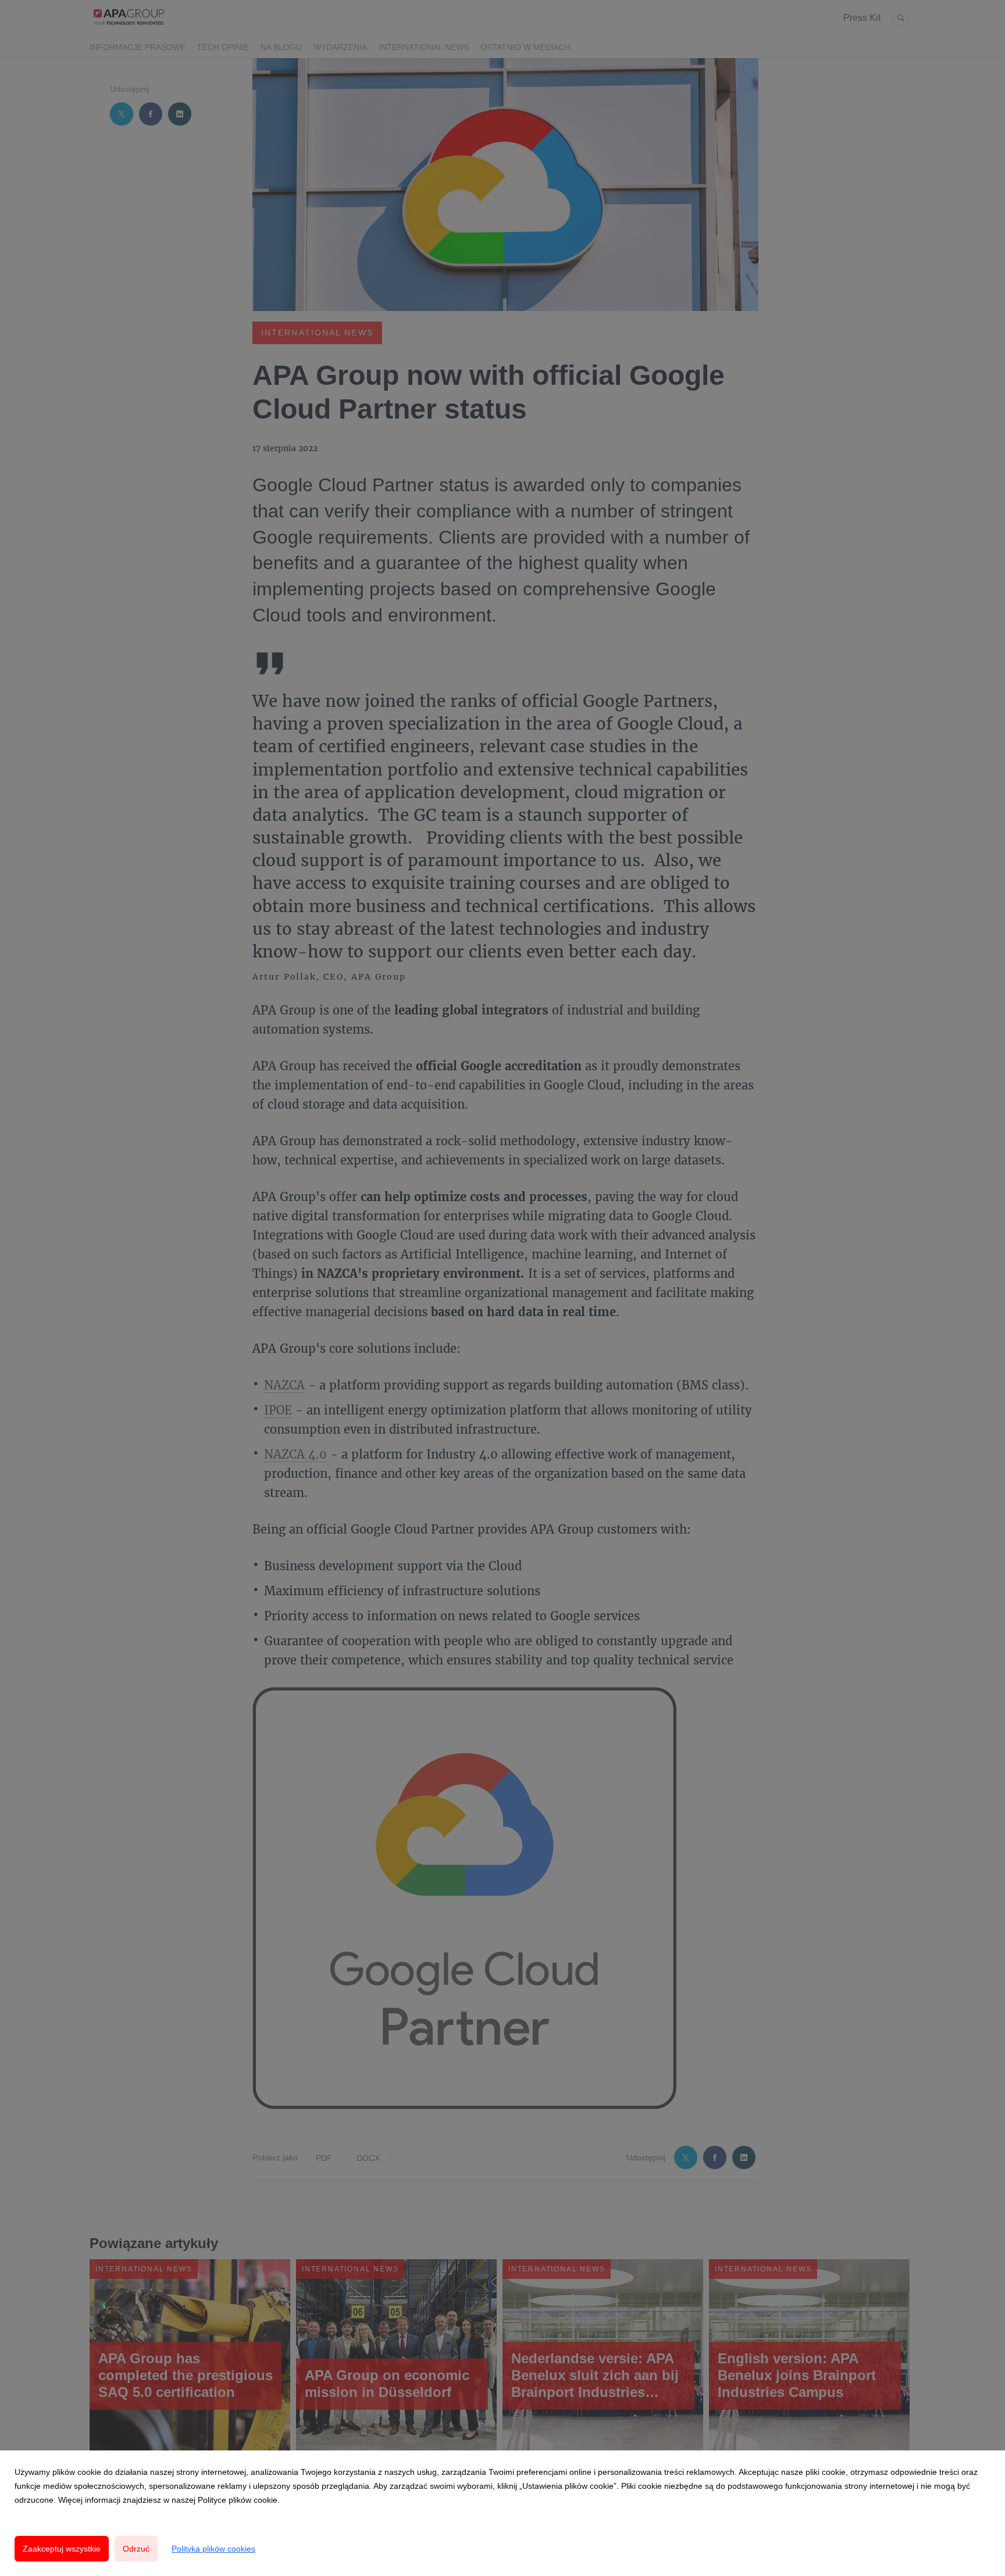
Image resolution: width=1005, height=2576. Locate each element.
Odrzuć (136, 2549)
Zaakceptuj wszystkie (62, 2549)
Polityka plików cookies (213, 2549)
